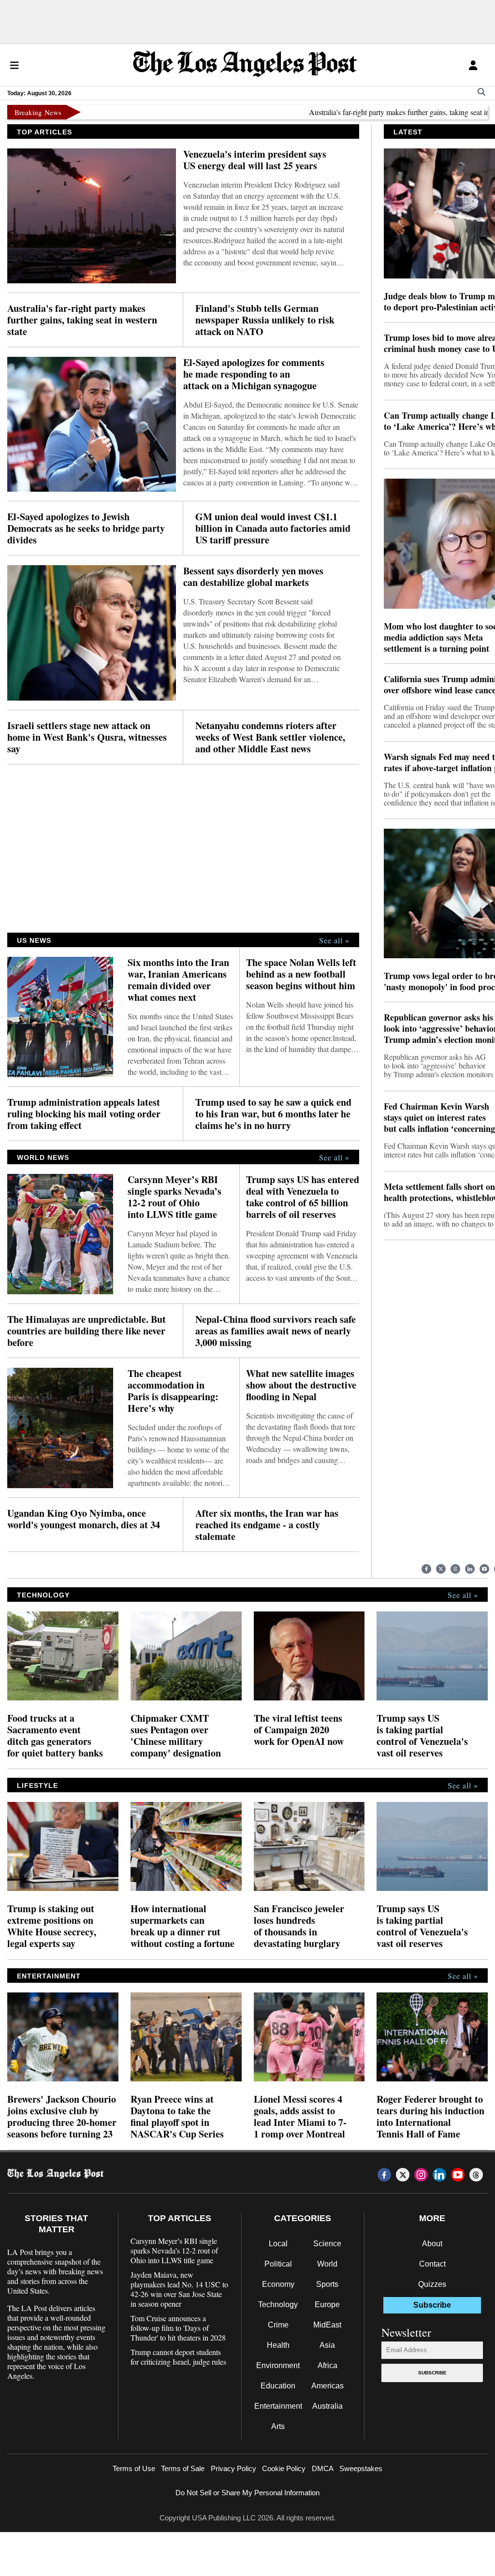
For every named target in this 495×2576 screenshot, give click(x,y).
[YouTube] (484, 1569)
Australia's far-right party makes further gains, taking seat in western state (380, 112)
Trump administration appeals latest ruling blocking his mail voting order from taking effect (84, 1114)
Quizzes (432, 2284)
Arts (278, 2426)
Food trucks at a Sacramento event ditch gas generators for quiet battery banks (55, 1736)
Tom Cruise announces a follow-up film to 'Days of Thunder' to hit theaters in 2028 (178, 2328)
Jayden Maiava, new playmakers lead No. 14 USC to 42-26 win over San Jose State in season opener (179, 2289)
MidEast (327, 2325)
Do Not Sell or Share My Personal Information (247, 2493)
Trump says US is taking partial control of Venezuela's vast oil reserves (422, 1736)
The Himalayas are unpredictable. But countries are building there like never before (87, 1331)
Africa (328, 2365)
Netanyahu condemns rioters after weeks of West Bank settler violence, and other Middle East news (270, 737)
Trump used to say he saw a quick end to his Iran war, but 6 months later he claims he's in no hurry (273, 1114)
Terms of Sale (183, 2468)
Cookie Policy (284, 2468)
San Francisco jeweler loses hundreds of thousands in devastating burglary (299, 1926)
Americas (328, 2386)
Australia (328, 2406)
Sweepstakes (361, 2468)
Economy (278, 2284)
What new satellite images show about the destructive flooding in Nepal (301, 1385)
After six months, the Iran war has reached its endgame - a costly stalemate (267, 1525)
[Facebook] (426, 1569)
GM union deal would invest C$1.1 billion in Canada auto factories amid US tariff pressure (273, 528)
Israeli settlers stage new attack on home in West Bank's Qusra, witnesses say (87, 737)
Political (278, 2264)
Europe (327, 2305)
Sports (327, 2284)
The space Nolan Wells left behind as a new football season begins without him (301, 974)
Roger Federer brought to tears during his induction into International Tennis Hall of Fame (430, 2117)
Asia (327, 2345)
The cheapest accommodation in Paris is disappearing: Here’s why (173, 1391)
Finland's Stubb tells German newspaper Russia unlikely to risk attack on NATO (265, 320)
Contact (432, 2264)
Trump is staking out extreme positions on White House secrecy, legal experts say (52, 1926)
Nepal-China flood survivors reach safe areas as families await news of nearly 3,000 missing (276, 1331)
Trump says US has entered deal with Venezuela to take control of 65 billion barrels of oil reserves (303, 1197)
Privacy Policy (233, 2468)
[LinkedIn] (470, 1569)
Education (278, 2386)
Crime (278, 2325)
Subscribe (432, 2373)
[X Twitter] (441, 1569)
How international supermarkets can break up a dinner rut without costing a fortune (182, 1926)
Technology (278, 2305)
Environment (278, 2365)
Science (327, 2244)
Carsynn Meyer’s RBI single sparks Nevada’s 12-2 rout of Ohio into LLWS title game (175, 1197)
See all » (334, 940)
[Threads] (476, 2175)
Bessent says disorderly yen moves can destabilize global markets (253, 577)
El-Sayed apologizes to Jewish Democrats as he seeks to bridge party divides (86, 528)
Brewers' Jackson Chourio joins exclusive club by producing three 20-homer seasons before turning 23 (62, 2117)
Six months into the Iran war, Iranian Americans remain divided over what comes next (178, 980)
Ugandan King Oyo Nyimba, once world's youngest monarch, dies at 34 (84, 1519)
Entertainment (278, 2406)
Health (278, 2345)
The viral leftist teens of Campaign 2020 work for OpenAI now (299, 1730)
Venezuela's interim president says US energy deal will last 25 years (255, 160)
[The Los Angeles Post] (245, 65)
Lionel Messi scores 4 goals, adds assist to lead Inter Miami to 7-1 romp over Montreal (300, 2117)
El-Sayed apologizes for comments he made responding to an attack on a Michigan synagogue (254, 374)
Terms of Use (134, 2468)
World (327, 2264)
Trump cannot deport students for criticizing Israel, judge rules (178, 2357)
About (432, 2244)
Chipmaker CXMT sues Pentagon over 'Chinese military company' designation (176, 1736)
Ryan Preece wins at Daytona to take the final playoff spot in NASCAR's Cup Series (177, 2117)
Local (278, 2244)
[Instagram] (455, 1569)
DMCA (323, 2468)
